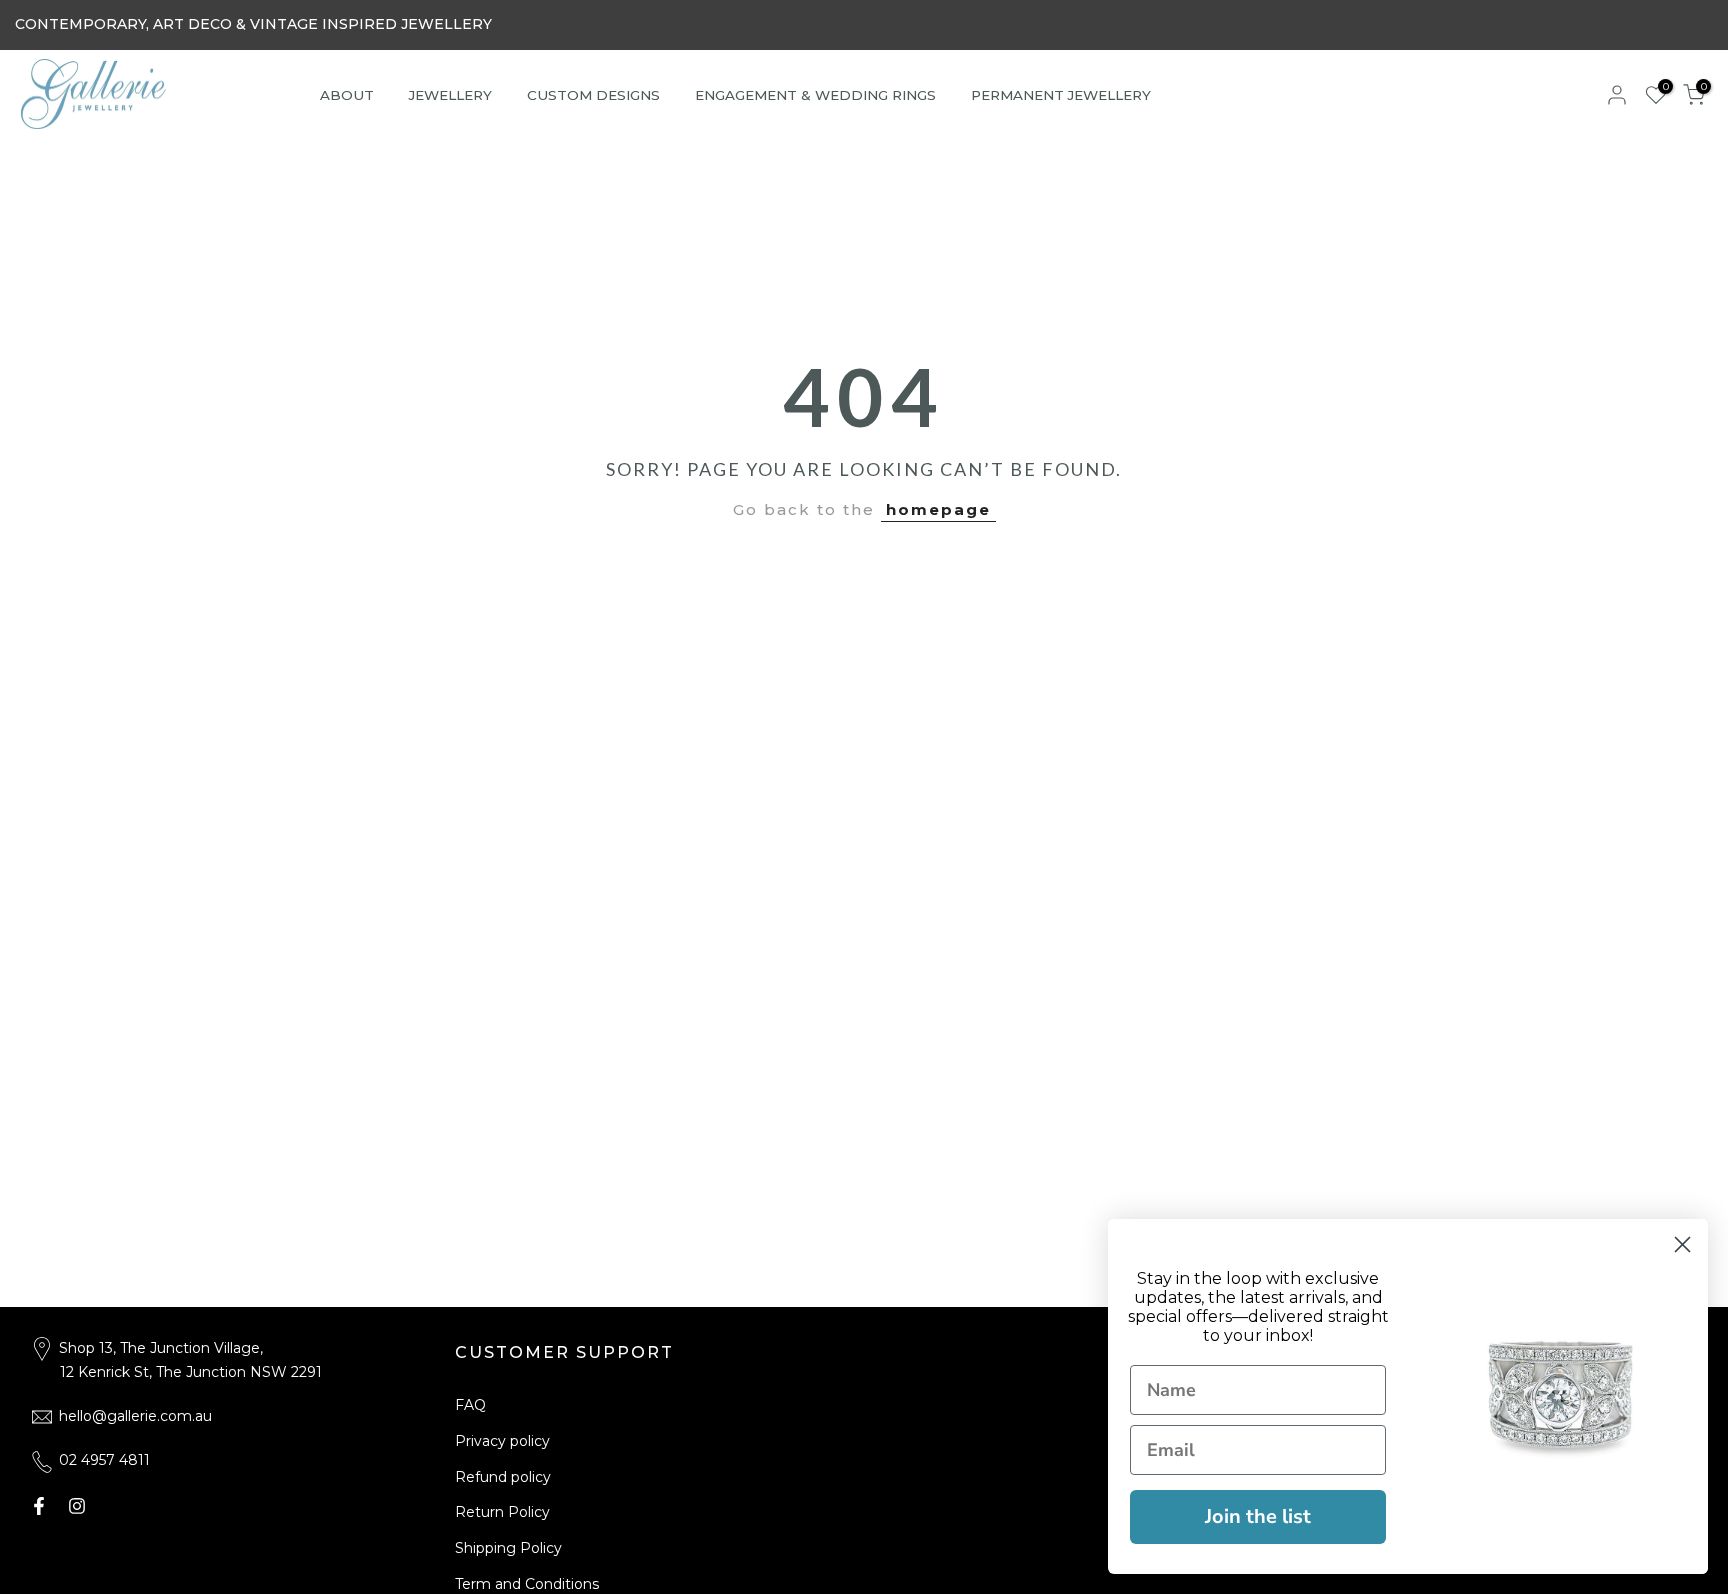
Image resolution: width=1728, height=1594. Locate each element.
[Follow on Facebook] (39, 1506)
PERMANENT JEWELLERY (1061, 95)
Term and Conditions (527, 1584)
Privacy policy (502, 1441)
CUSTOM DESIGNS (593, 95)
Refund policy (503, 1477)
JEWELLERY (450, 95)
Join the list (1258, 1516)
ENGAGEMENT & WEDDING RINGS (815, 95)
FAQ (470, 1405)
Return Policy (502, 1512)
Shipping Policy (508, 1548)
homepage (938, 509)
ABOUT (347, 95)
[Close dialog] (1682, 1244)
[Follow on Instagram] (77, 1506)
